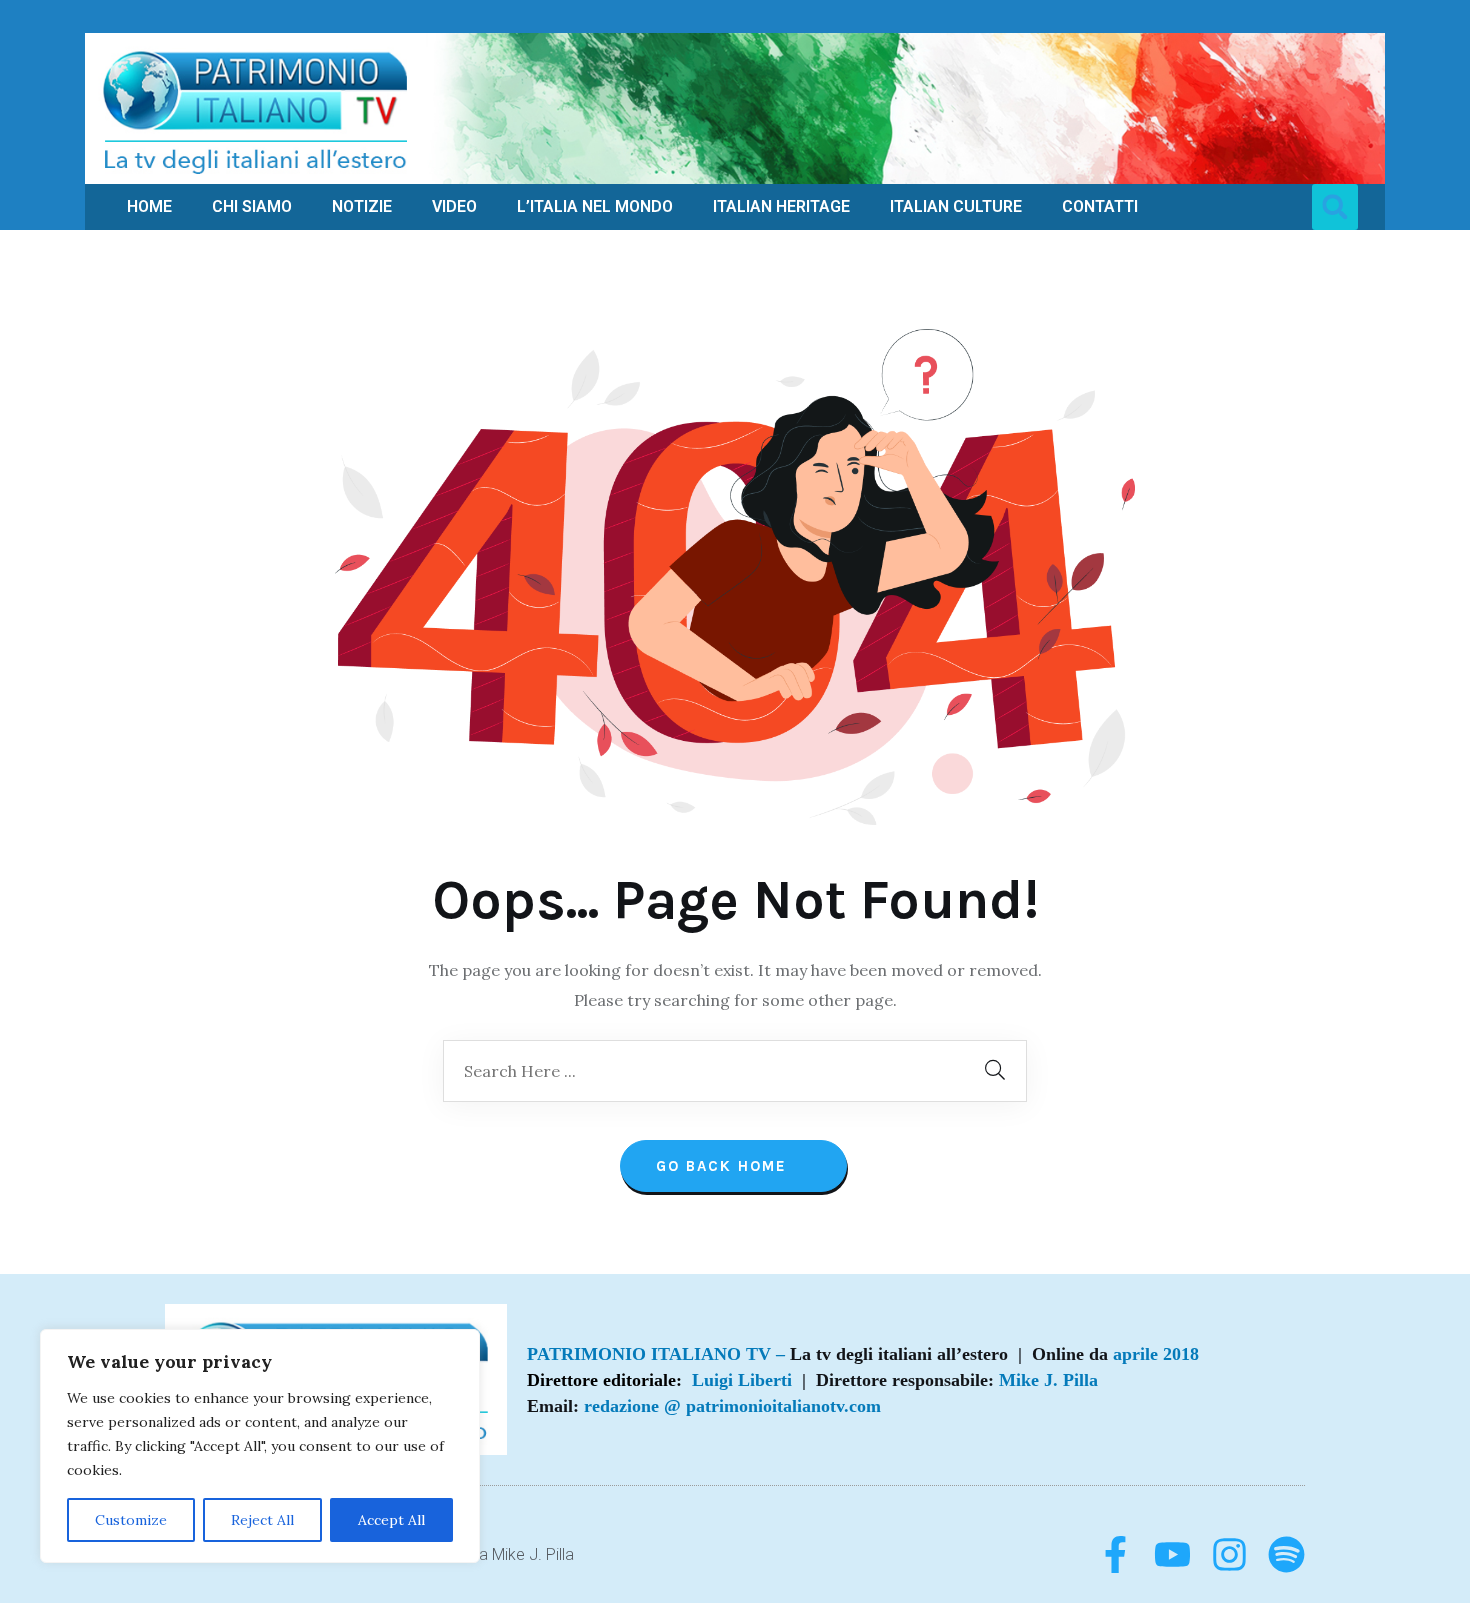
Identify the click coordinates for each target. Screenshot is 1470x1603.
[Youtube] (1172, 1554)
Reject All (262, 1520)
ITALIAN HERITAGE (781, 206)
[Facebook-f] (1115, 1554)
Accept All (391, 1520)
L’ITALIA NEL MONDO (595, 206)
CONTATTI (1100, 206)
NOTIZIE (362, 206)
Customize (131, 1520)
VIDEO (454, 206)
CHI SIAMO (252, 206)
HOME (149, 206)
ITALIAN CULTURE (956, 206)
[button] (1335, 207)
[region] (260, 1446)
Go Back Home (724, 1166)
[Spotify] (1286, 1554)
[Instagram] (1229, 1554)
